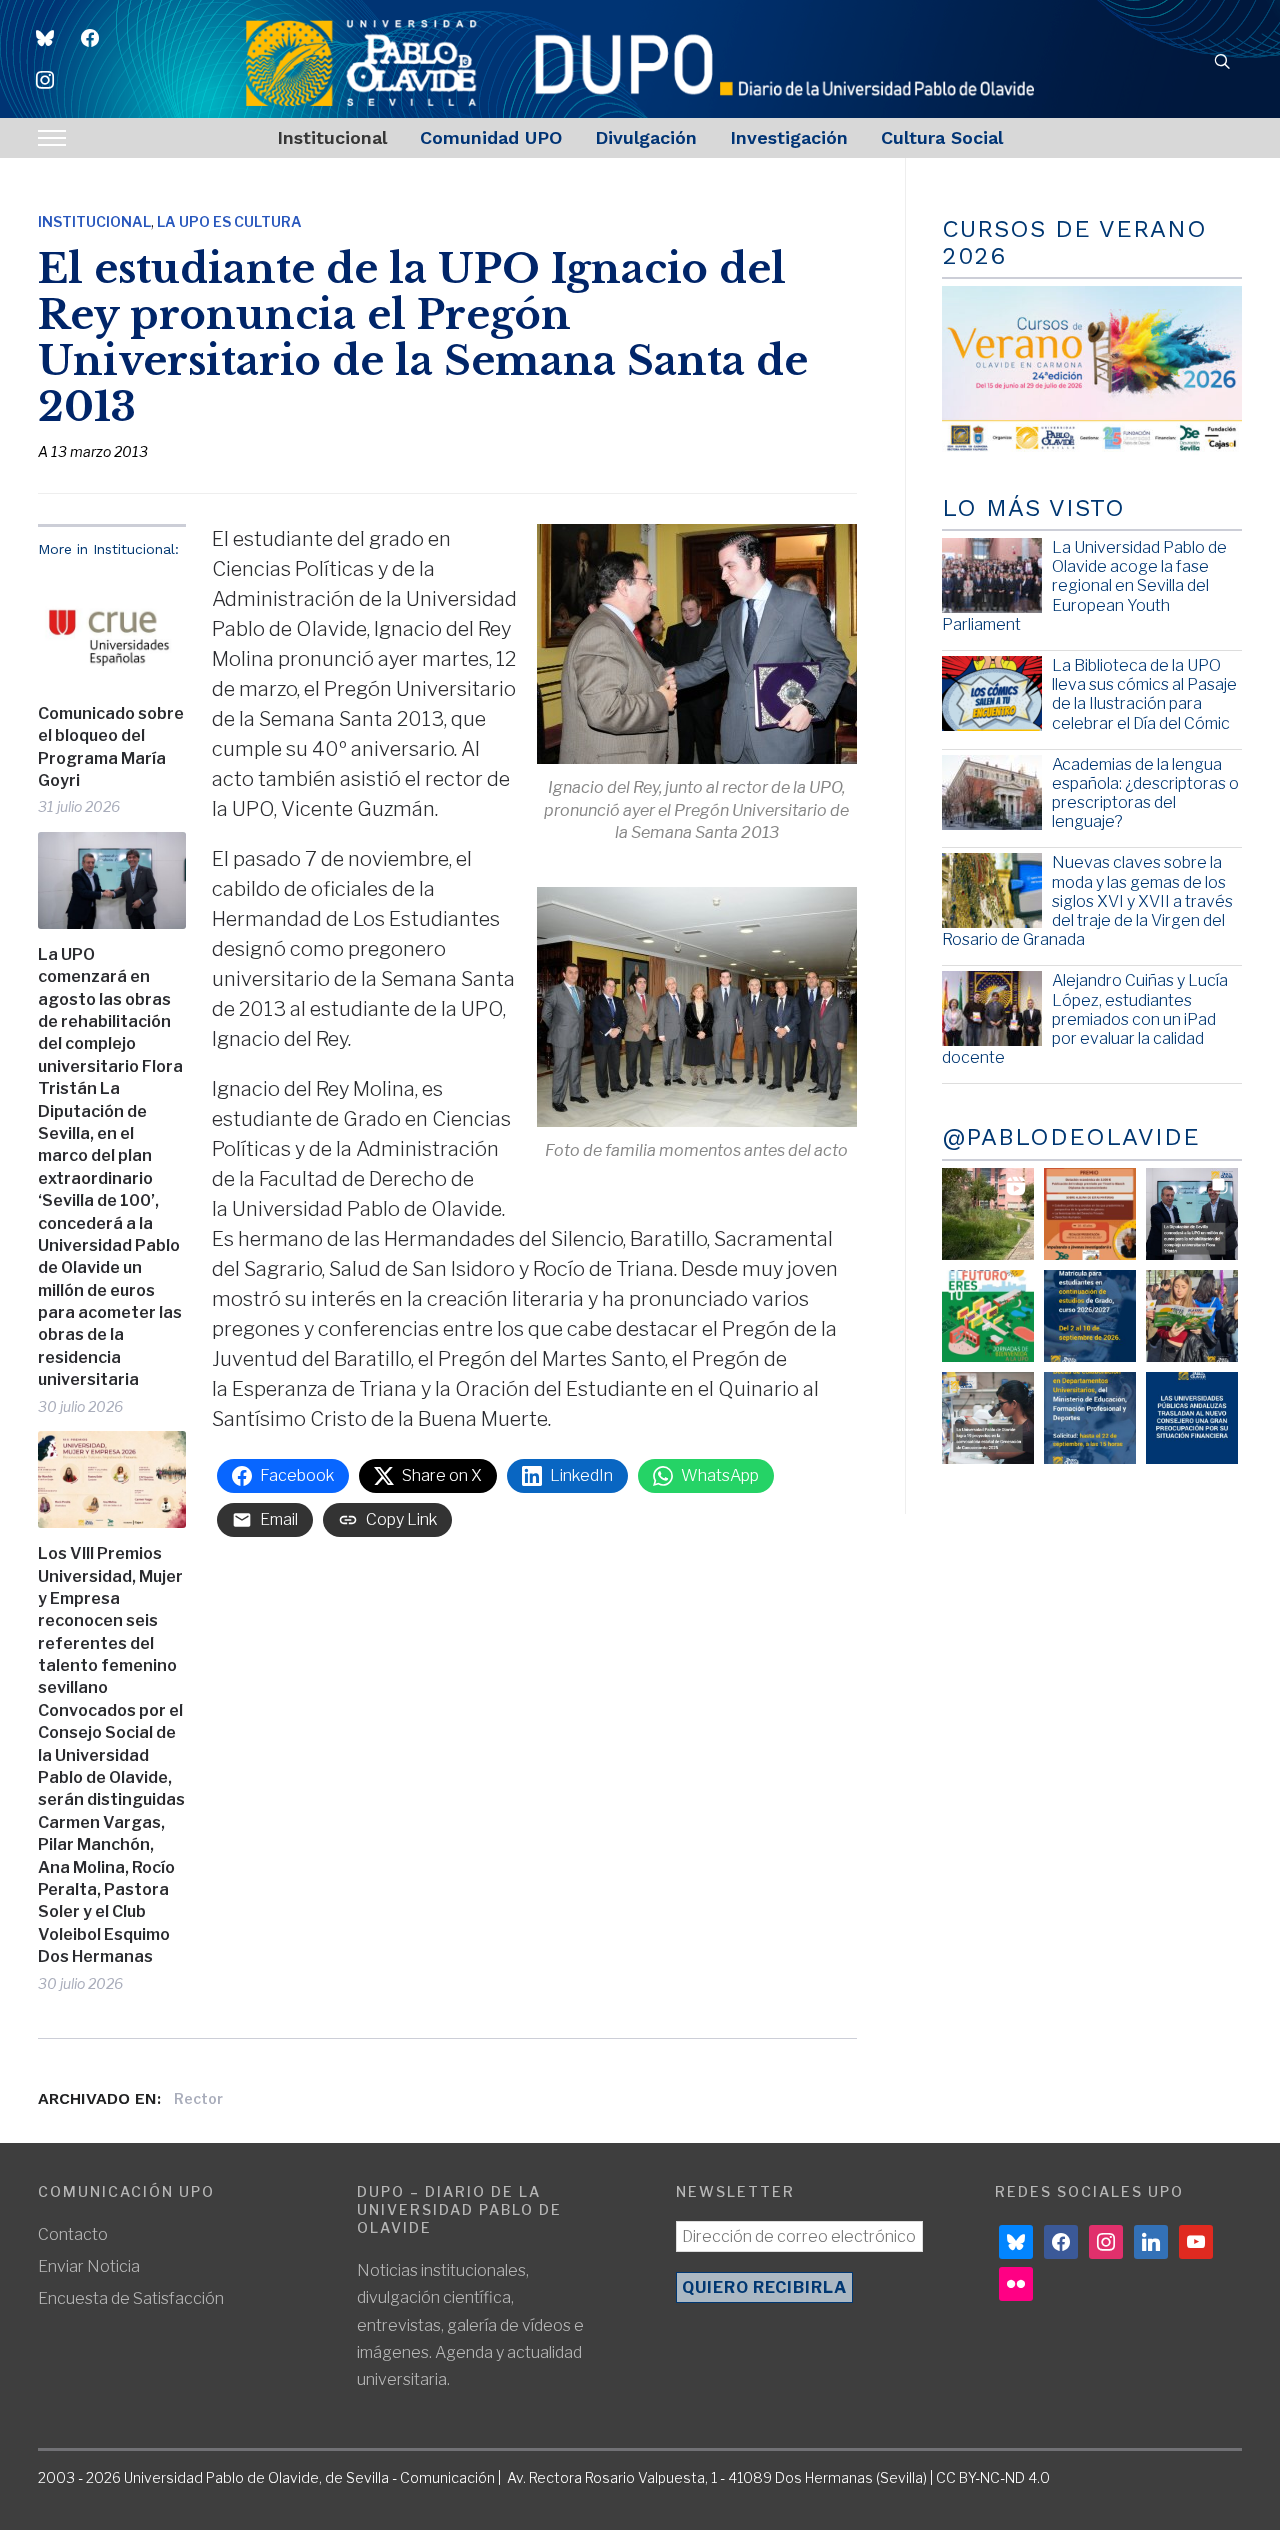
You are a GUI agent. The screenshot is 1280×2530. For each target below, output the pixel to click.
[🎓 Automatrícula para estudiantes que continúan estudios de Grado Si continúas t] (1090, 1316)
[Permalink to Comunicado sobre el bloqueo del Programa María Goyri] (111, 630)
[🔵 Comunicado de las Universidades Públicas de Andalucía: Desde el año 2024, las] (1192, 1418)
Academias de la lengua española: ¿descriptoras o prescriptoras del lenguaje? (1145, 793)
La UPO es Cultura (229, 221)
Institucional (332, 137)
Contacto (73, 2234)
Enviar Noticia (89, 2266)
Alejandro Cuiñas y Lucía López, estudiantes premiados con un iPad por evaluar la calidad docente (1085, 1019)
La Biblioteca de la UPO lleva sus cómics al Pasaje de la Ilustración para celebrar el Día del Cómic (1144, 694)
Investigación (789, 137)
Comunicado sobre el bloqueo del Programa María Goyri (111, 747)
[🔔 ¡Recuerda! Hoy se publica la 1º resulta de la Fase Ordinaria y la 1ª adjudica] (1192, 1316)
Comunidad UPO (491, 137)
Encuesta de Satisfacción (131, 2298)
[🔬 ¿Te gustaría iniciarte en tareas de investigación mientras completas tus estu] (1090, 1418)
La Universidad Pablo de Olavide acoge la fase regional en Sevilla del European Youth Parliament (1084, 586)
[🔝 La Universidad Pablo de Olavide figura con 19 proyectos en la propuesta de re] (988, 1418)
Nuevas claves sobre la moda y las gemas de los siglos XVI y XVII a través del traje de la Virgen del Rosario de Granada (1087, 901)
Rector (198, 2098)
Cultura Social (942, 137)
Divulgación (646, 137)
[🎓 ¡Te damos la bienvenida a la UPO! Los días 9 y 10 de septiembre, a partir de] (988, 1316)
